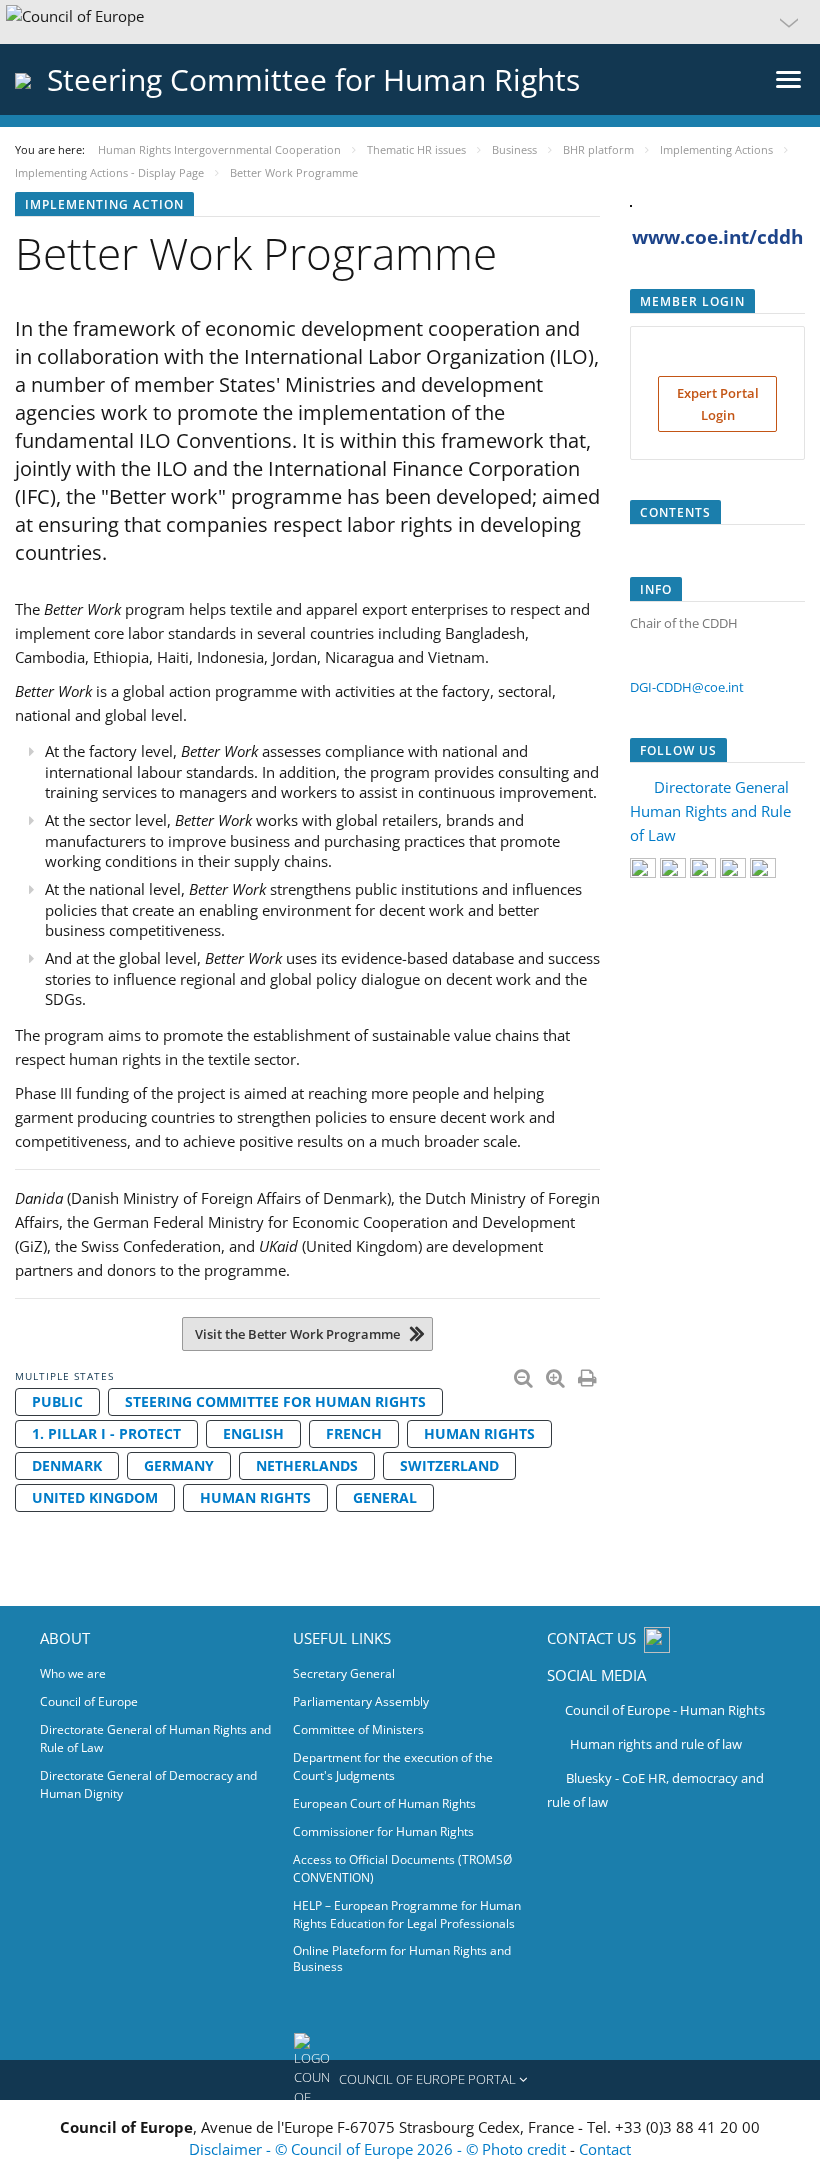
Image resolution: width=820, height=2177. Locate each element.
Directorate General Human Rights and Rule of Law (710, 811)
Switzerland (449, 1465)
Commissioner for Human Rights (383, 1831)
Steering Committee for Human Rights (275, 1401)
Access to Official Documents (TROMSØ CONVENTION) (402, 1868)
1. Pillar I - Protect (106, 1433)
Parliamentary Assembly (361, 1701)
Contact (605, 2149)
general (385, 1497)
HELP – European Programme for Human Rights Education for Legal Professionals (407, 1914)
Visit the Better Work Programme (297, 1334)
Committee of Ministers (358, 1729)
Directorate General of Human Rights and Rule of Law (155, 1738)
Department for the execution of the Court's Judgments (393, 1766)
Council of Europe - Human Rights (665, 1710)
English (253, 1433)
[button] (410, 22)
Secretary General (344, 1673)
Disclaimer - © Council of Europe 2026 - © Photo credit (379, 2149)
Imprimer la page (589, 1374)
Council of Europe (89, 1701)
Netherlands (307, 1465)
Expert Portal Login (718, 404)
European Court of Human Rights (384, 1803)
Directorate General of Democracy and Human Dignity (148, 1784)
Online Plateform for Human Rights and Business (402, 1958)
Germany (179, 1465)
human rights (255, 1497)
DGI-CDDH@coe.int (687, 687)
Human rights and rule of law (656, 1744)
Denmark (67, 1465)
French (354, 1433)
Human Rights (479, 1433)
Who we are (73, 1673)
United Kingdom (95, 1497)
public (57, 1401)
